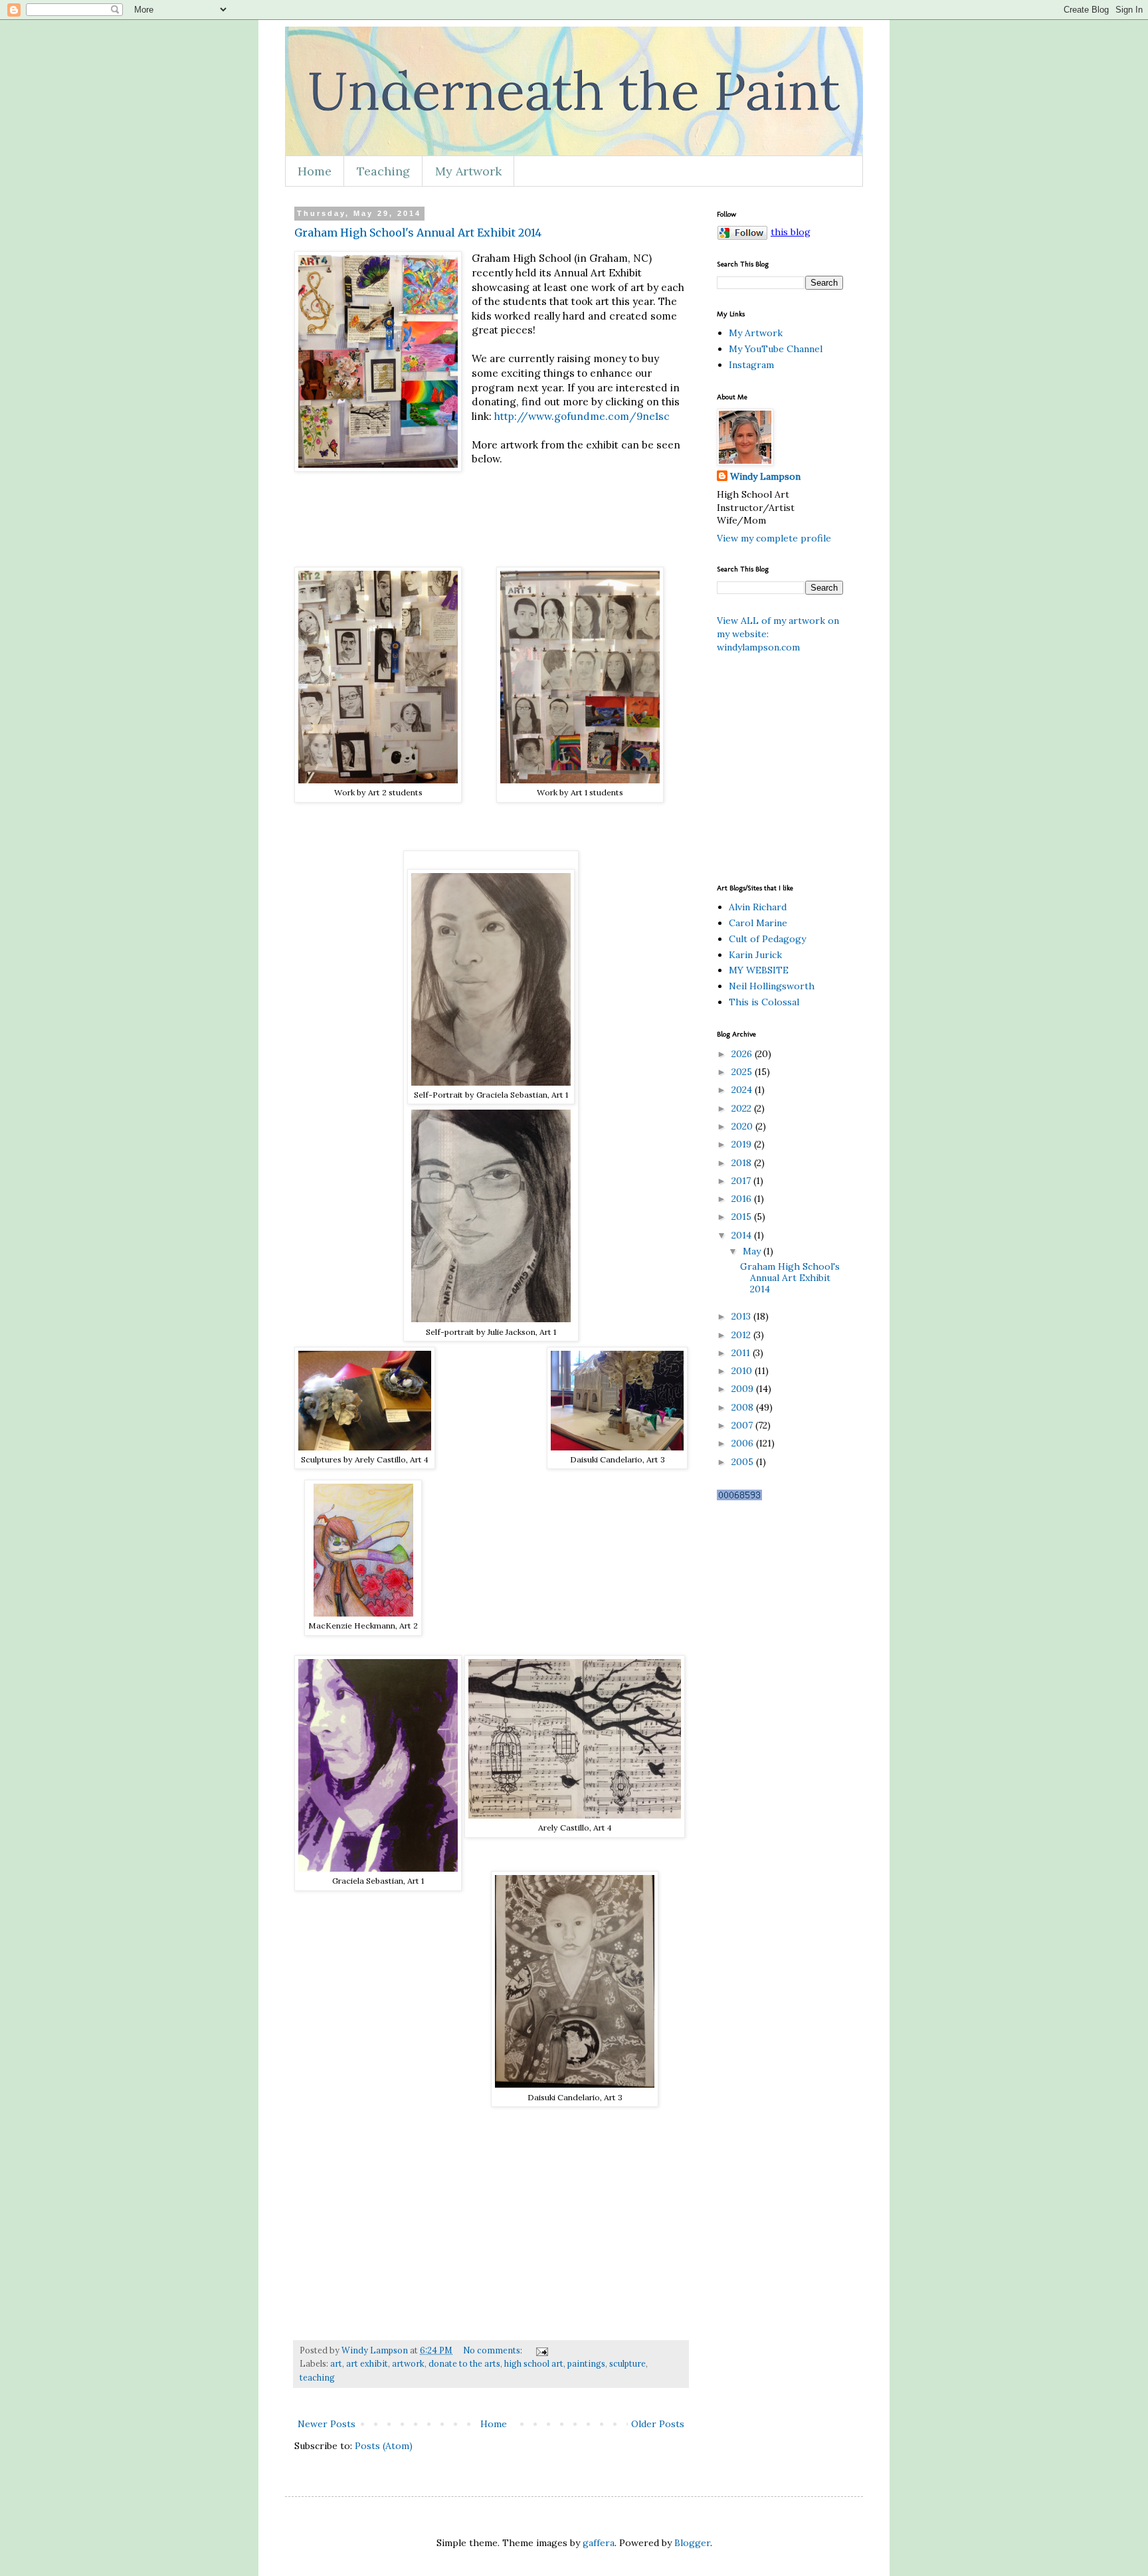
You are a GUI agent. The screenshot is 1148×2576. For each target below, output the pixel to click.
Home (315, 171)
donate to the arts (464, 2363)
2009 (744, 1389)
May (753, 1251)
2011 (742, 1353)
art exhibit (367, 2363)
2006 (744, 1443)
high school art (534, 2363)
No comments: (494, 2350)
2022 (743, 1108)
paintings (586, 2363)
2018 (743, 1163)
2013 (742, 1316)
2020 (743, 1126)
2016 (743, 1199)
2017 (742, 1181)
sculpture (627, 2363)
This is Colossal (764, 1002)
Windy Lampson (765, 476)
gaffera (599, 2543)
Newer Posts (327, 2424)
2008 (744, 1407)
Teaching (383, 171)
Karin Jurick (755, 955)
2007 (743, 1425)
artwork (408, 2363)
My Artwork (468, 171)
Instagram (751, 365)
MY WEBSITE (759, 970)
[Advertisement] (872, 767)
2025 (743, 1072)
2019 (743, 1144)
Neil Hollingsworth (772, 986)
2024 (743, 1090)
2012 (742, 1335)
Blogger (692, 2543)
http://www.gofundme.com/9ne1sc (582, 416)
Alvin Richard (758, 907)
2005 (744, 1462)
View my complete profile (774, 538)
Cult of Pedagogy (767, 939)
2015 (743, 1217)
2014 (743, 1235)
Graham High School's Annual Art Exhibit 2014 (418, 233)
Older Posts (658, 2424)
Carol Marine (758, 923)
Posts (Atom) (384, 2446)
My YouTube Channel (776, 349)
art (336, 2363)
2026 (743, 1054)
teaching (317, 2377)
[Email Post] (541, 2350)
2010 (743, 1371)
